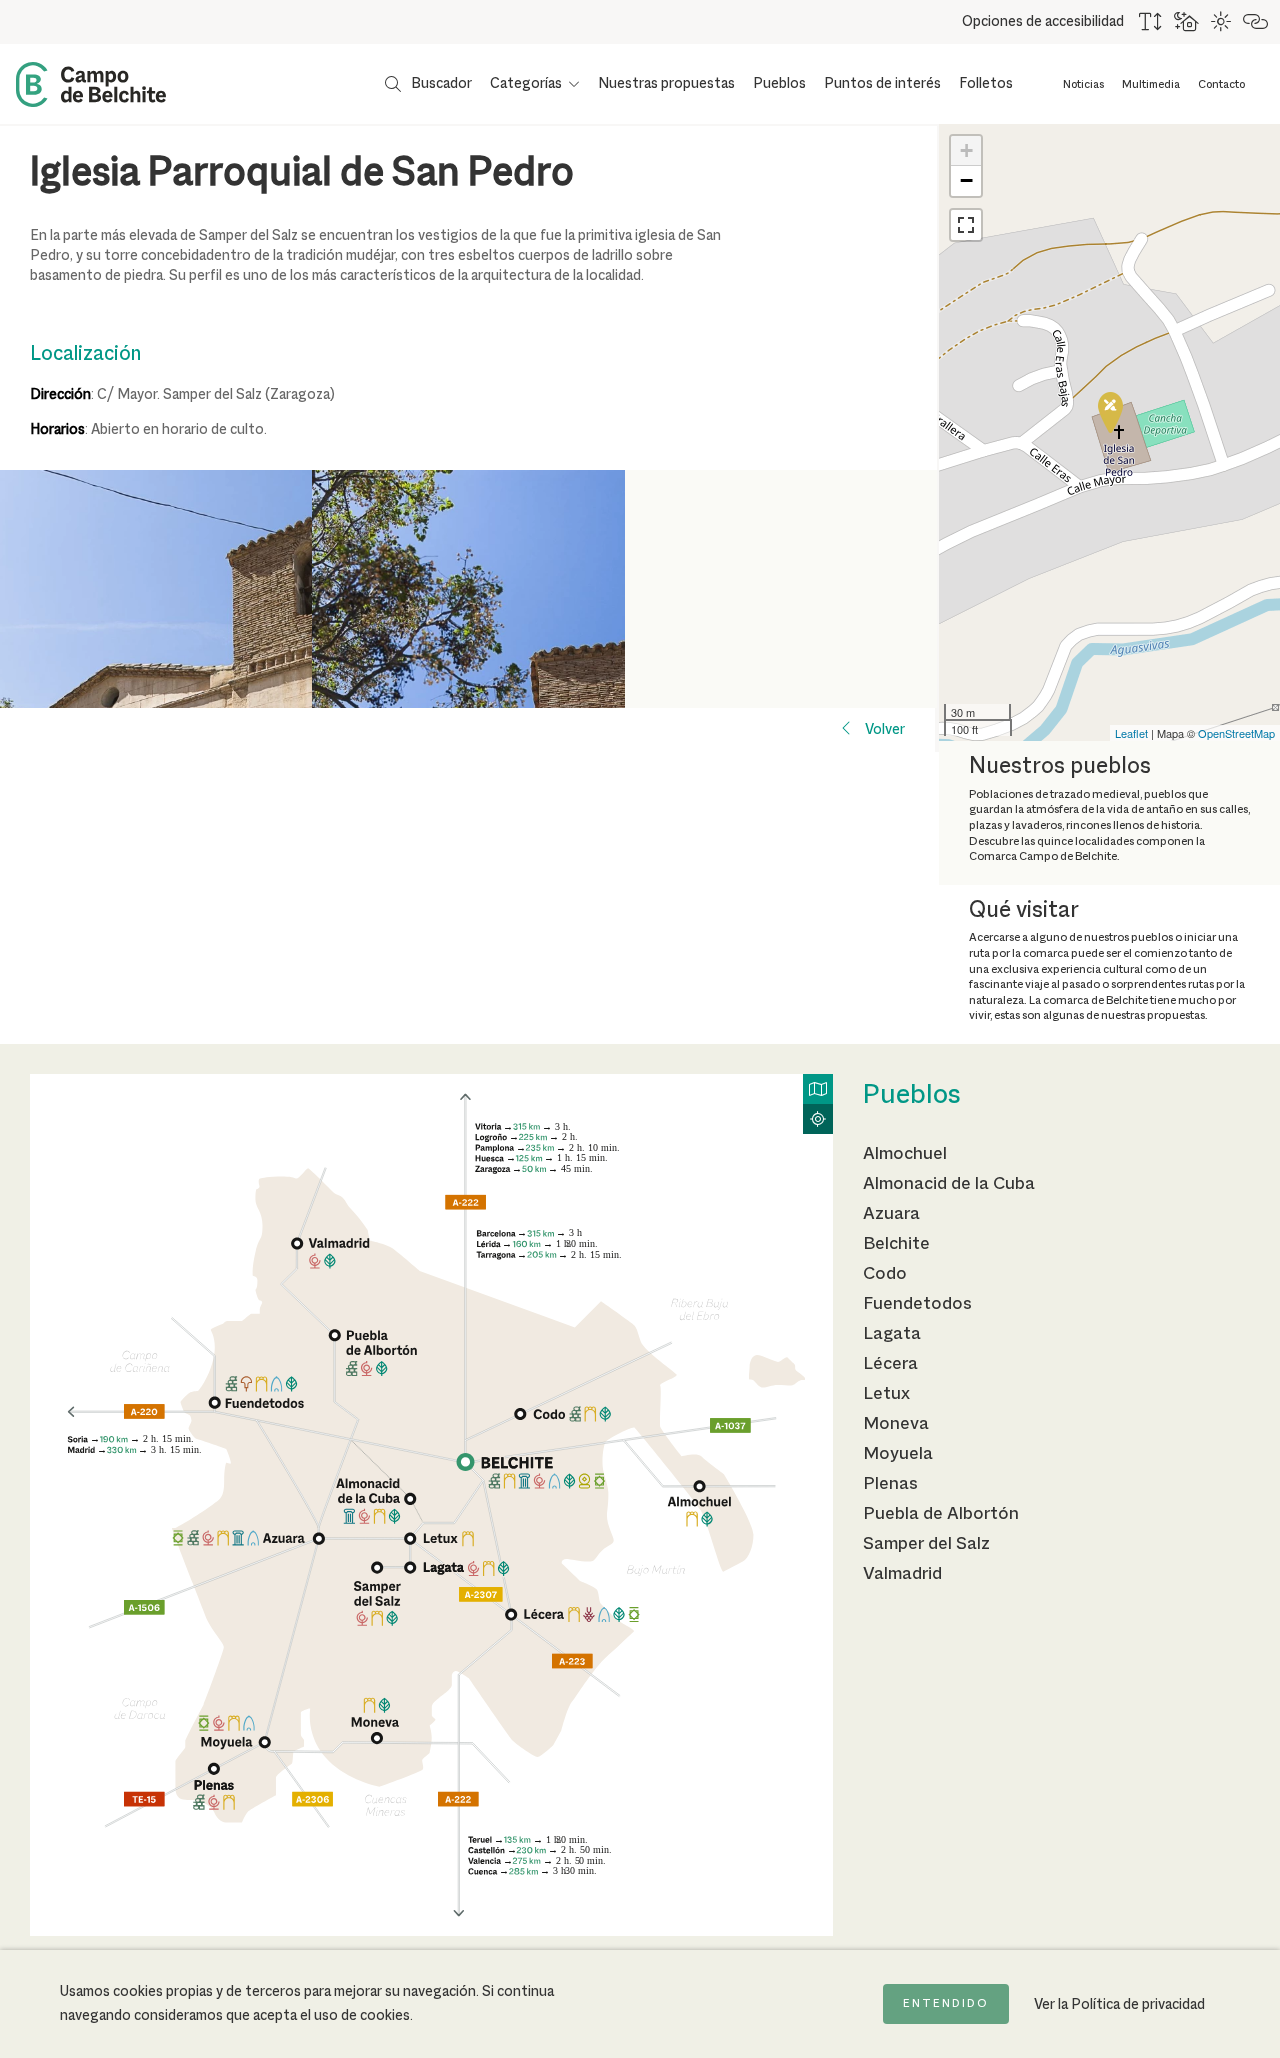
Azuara (891, 1214)
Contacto (1221, 85)
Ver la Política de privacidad (1119, 2005)
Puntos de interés (882, 84)
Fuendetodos (917, 1304)
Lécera (890, 1364)
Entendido (946, 2004)
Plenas (890, 1484)
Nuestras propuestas (666, 84)
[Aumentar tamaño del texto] (1151, 22)
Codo (885, 1274)
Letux (886, 1394)
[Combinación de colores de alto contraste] (1222, 22)
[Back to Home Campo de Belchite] (91, 84)
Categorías (526, 84)
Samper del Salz (926, 1544)
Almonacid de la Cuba (949, 1184)
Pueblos (779, 84)
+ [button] (966, 150)
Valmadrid (902, 1574)
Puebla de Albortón (941, 1514)
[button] (966, 225)
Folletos (986, 84)
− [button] (966, 180)
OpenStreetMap (1236, 733)
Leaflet (1131, 733)
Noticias (1083, 85)
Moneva (896, 1424)
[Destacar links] (1256, 22)
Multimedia (1151, 85)
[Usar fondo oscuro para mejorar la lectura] (1187, 22)
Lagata (892, 1334)
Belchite (896, 1244)
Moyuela (898, 1454)
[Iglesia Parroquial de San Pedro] (1110, 412)
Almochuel (905, 1154)
